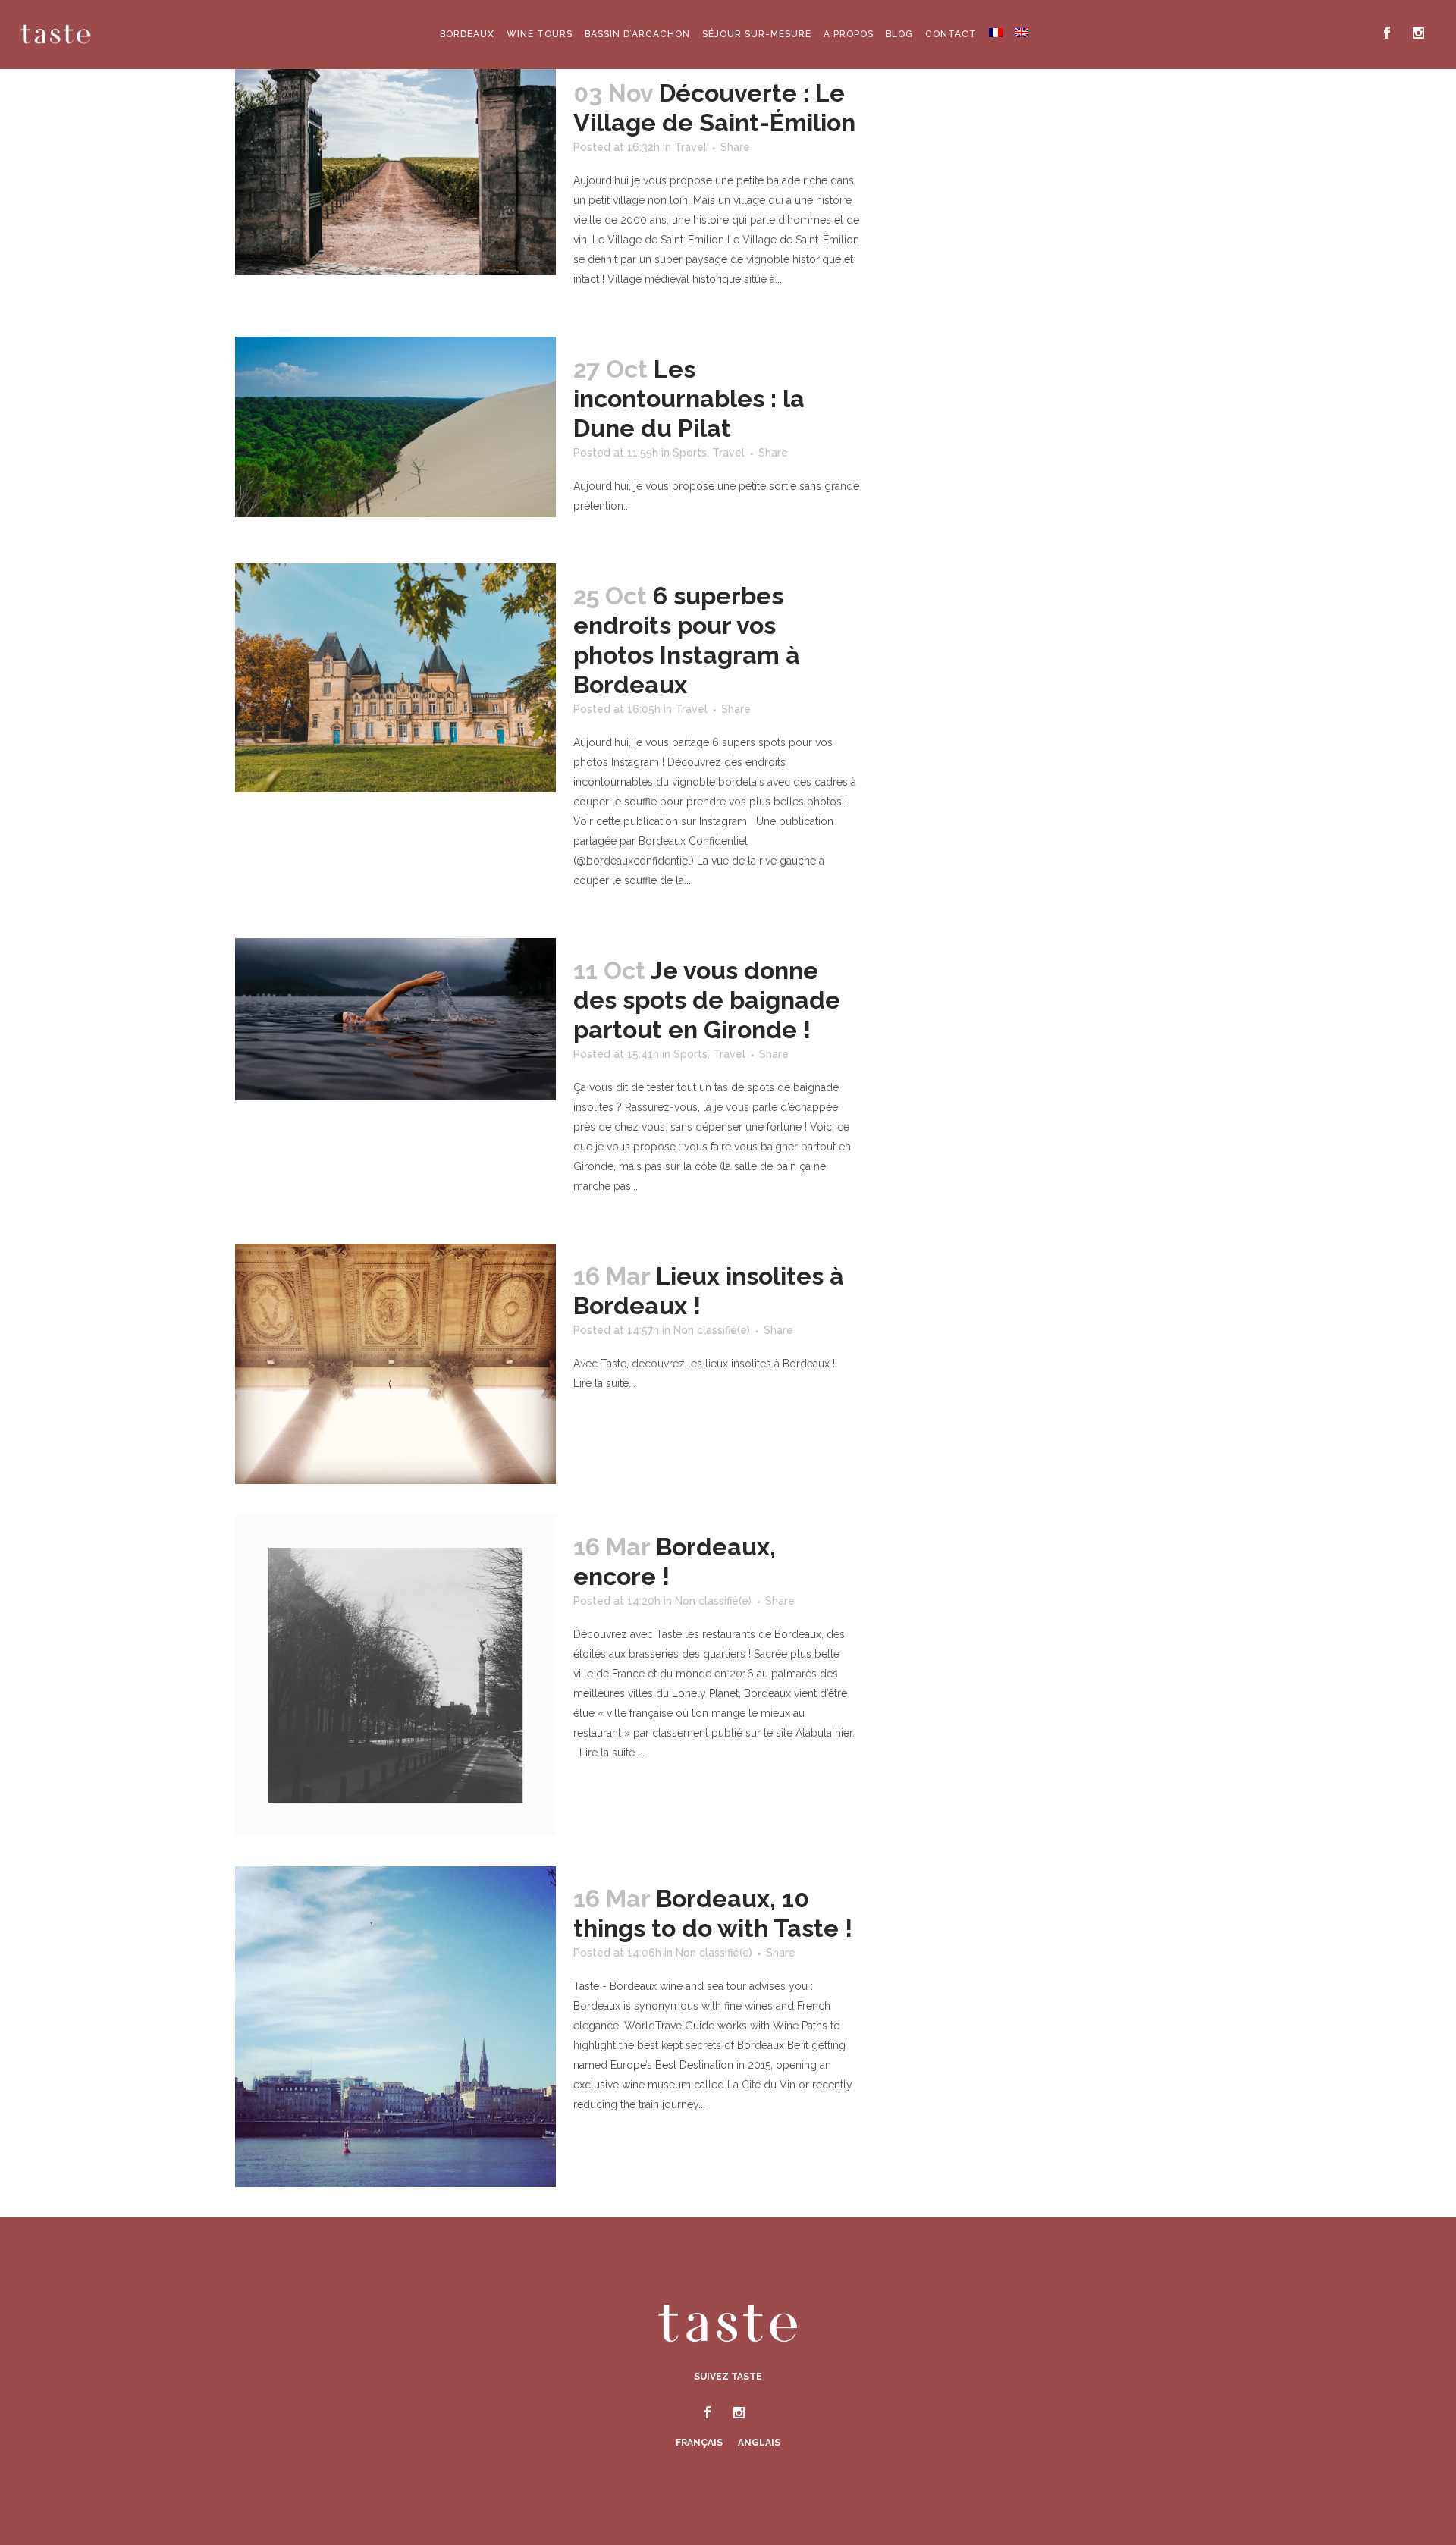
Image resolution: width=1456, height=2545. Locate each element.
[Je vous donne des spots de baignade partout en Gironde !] (395, 1019)
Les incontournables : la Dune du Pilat (689, 399)
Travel (690, 147)
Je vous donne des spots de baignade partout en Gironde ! (707, 1000)
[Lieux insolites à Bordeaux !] (395, 1364)
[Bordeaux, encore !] (395, 1675)
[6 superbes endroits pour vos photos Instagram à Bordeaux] (395, 678)
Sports (690, 453)
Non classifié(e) (712, 1330)
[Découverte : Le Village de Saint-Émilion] (395, 168)
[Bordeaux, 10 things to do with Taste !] (395, 2027)
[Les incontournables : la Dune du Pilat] (395, 427)
